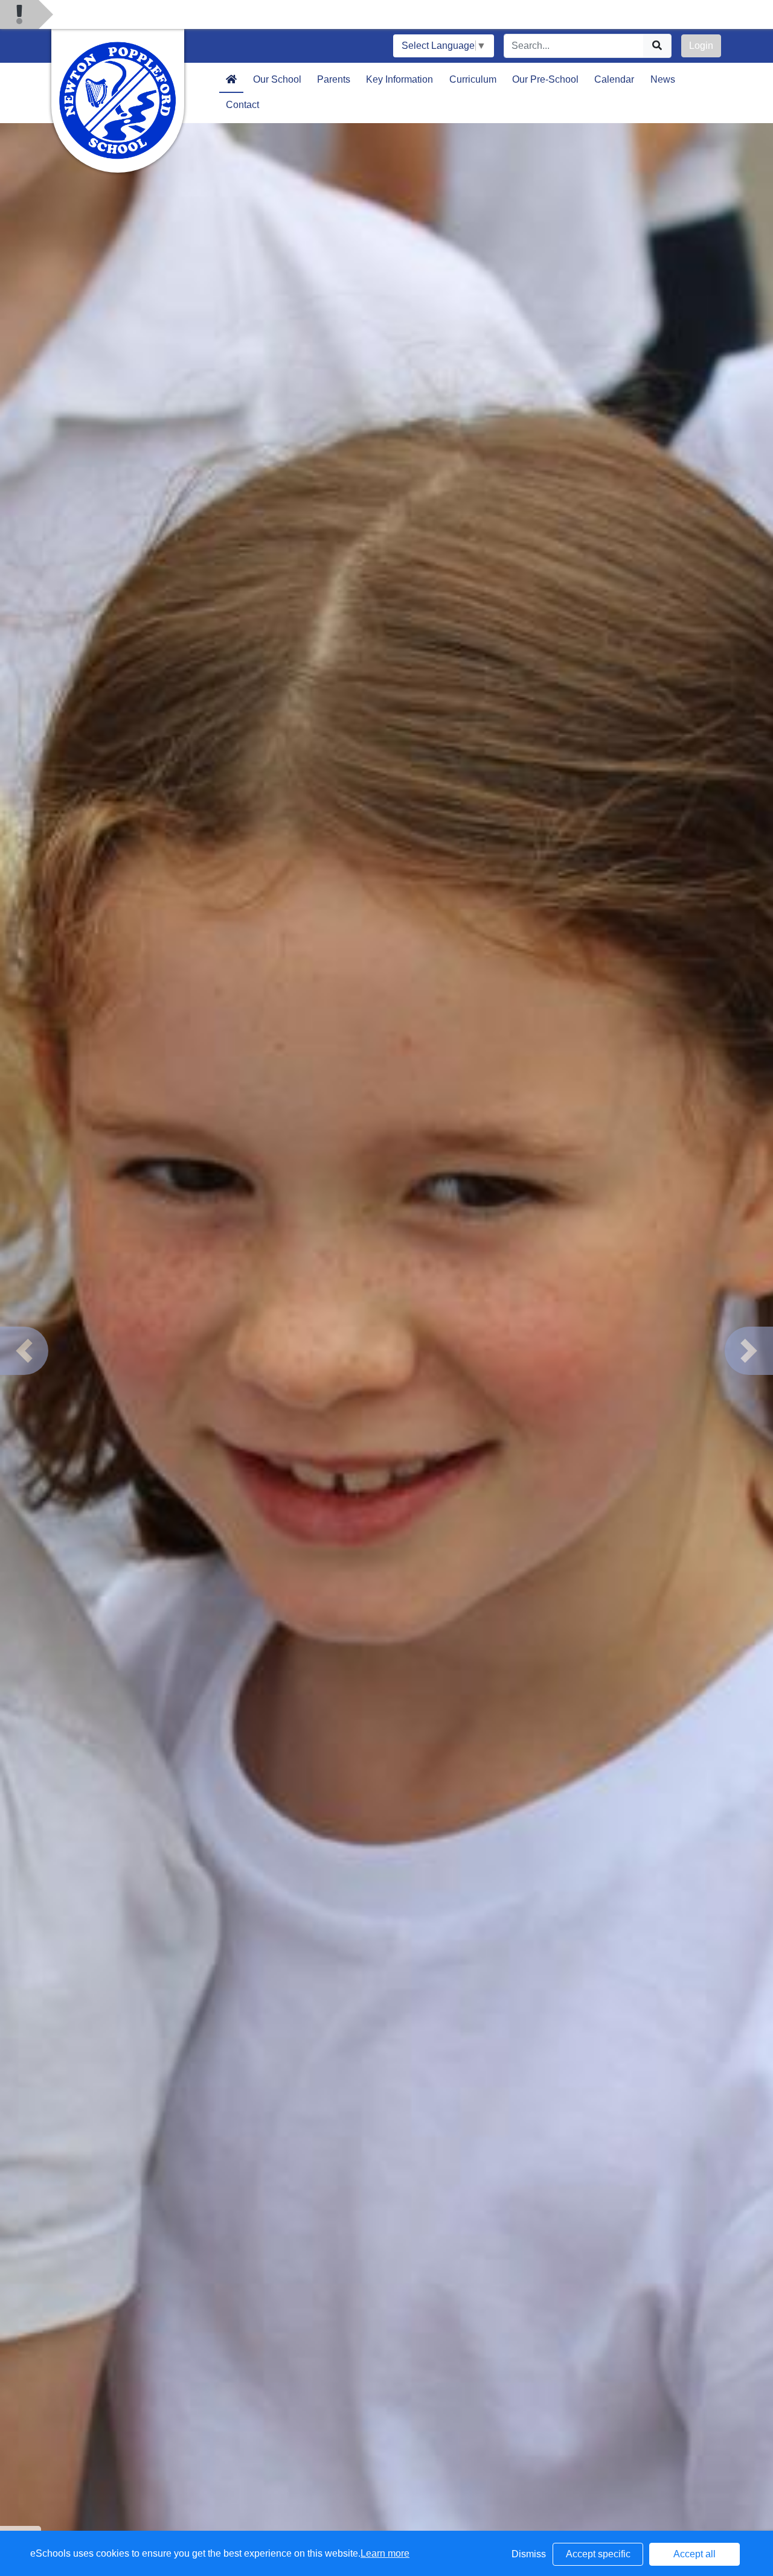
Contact (242, 105)
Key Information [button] (399, 79)
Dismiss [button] (529, 2554)
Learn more (385, 2553)
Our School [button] (277, 79)
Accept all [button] (694, 2554)
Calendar (614, 79)
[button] (24, 1351)
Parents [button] (334, 79)
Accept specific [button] (598, 2554)
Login (701, 46)
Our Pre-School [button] (545, 79)
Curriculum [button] (473, 79)
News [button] (663, 79)
